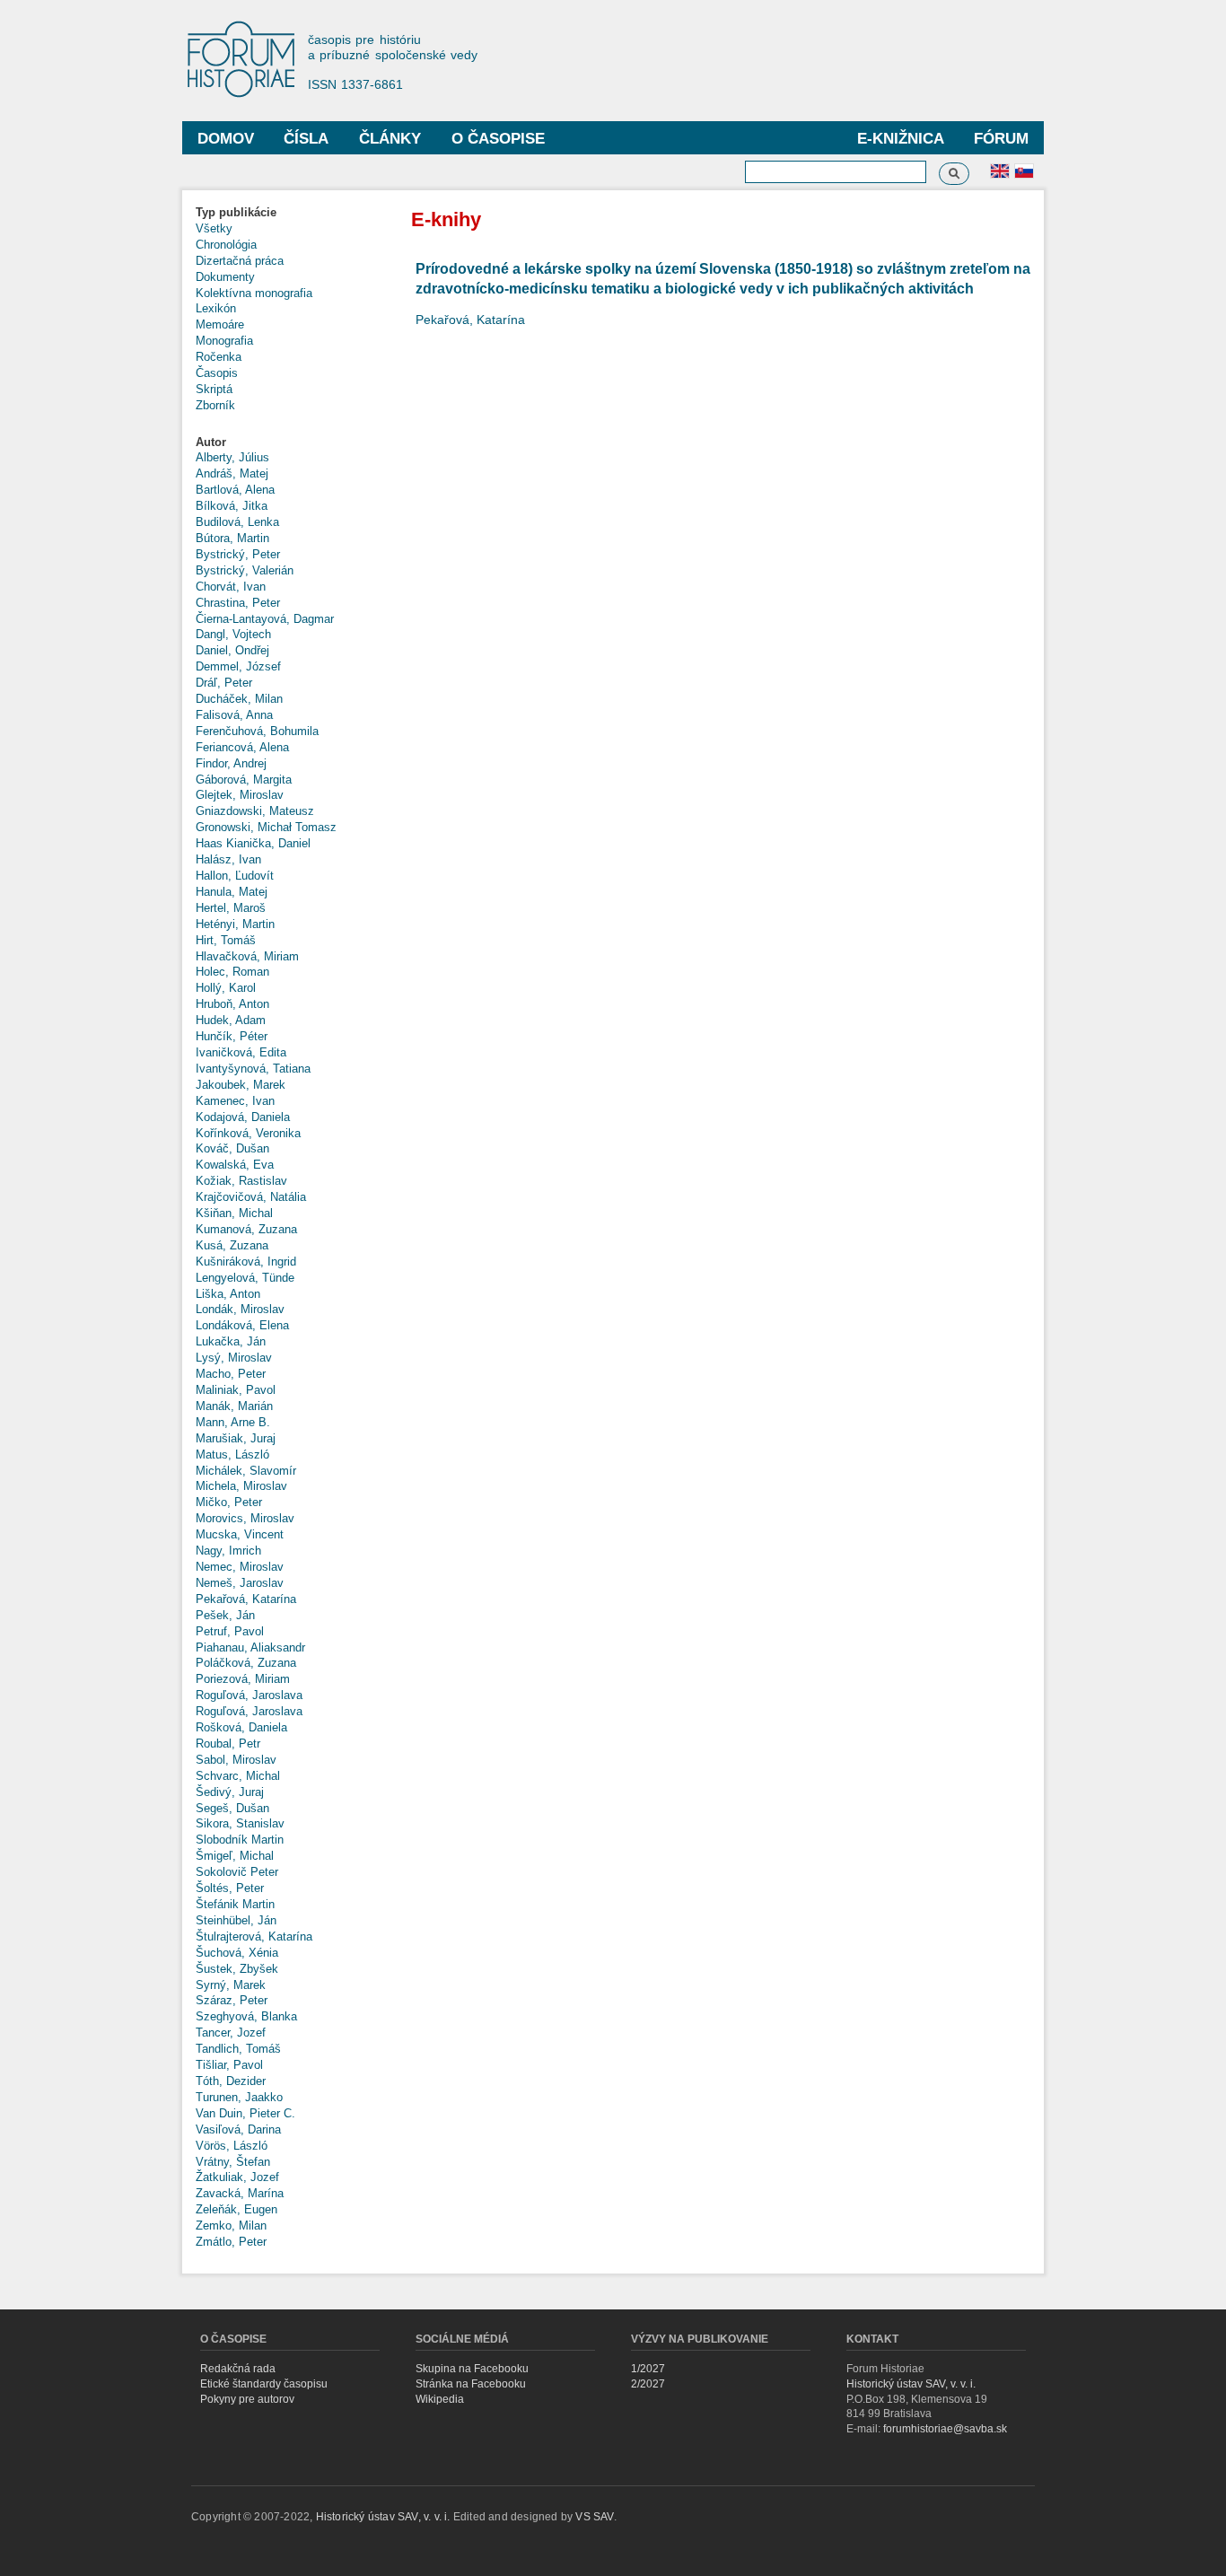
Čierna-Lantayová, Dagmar (265, 619)
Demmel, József (238, 666)
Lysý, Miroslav (234, 1358)
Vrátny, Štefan (233, 2162)
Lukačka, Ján (231, 1341)
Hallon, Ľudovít (235, 876)
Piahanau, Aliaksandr (250, 1647)
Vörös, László (232, 2146)
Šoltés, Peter (230, 1888)
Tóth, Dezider (231, 2081)
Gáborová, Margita (244, 780)
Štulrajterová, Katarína (254, 1936)
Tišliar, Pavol (229, 2065)
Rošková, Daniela (241, 1727)
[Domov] (250, 61)
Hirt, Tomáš (226, 940)
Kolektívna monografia (254, 293)
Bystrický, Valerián (245, 570)
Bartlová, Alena (235, 490)
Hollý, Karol (226, 988)
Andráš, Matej (232, 473)
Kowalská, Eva (235, 1165)
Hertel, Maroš (231, 908)
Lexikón (216, 308)
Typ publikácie (236, 212)
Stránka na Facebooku (471, 2384)
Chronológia (226, 245)
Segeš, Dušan (232, 1808)
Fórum (1001, 139)
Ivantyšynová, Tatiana (253, 1069)
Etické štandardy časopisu (264, 2384)
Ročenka (219, 357)
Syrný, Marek (231, 1985)
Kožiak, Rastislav (241, 1181)
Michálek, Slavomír (246, 1471)
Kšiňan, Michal (234, 1213)
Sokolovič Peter (237, 1872)
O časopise (498, 139)
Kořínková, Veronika (248, 1133)
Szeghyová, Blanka (246, 2016)
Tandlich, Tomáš (238, 2049)
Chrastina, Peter (238, 603)
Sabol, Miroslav (236, 1760)
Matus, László (232, 1454)
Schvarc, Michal (238, 1776)
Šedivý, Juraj (230, 1792)
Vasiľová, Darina (238, 2129)
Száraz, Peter (232, 2000)
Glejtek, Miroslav (240, 795)
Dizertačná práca (240, 261)
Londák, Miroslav (240, 1309)
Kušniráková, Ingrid (246, 1262)
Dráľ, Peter (224, 683)
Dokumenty (225, 277)
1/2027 (648, 2369)
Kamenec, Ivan (235, 1101)
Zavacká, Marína (240, 2193)
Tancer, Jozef (231, 2033)
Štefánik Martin (235, 1904)
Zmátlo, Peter (231, 2242)
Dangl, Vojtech (233, 634)
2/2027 (648, 2384)
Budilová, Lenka (237, 522)
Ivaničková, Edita (241, 1052)
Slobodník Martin (240, 1840)
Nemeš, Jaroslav (240, 1583)
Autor (211, 442)
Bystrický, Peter (238, 554)
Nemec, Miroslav (240, 1567)
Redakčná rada (238, 2369)
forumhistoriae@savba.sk (945, 2429)
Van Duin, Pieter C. (245, 2113)
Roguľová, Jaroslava (249, 1695)
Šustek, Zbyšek (237, 1969)
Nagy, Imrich (228, 1551)
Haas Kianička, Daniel (253, 843)
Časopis (217, 373)
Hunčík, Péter (232, 1036)
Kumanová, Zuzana (246, 1229)
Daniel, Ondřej (232, 650)
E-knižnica (901, 139)
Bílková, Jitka (232, 506)
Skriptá (214, 389)
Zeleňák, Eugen (236, 2209)
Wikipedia (440, 2399)
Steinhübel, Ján (236, 1920)
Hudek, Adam (231, 1020)
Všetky (214, 228)
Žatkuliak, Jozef (237, 2177)
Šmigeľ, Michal (235, 1856)
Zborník (215, 405)
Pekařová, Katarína (246, 1599)
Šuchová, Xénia (237, 1953)
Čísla (306, 139)
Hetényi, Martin (235, 924)
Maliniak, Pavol (236, 1390)
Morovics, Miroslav (245, 1518)
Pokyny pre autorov (247, 2399)
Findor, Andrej (231, 763)
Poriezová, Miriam (243, 1679)
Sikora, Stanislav (240, 1823)
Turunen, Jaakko (239, 2097)
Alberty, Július (232, 457)
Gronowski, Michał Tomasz (266, 827)
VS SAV (594, 2517)
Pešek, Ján (225, 1615)
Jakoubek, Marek (241, 1085)
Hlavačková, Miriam (247, 956)
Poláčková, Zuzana (246, 1663)
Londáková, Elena (242, 1325)
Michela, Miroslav (241, 1486)
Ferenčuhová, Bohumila (257, 731)
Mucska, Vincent (240, 1534)
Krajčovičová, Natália (251, 1197)
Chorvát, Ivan (231, 587)
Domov (226, 139)
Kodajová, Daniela (243, 1117)
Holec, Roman (232, 972)
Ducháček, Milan (239, 699)
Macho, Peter (231, 1374)
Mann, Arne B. (233, 1422)
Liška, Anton (228, 1294)
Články (390, 139)
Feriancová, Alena (242, 747)
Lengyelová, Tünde (245, 1278)
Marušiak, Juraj (236, 1438)
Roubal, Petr (228, 1744)
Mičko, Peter (229, 1502)
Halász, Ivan (228, 859)
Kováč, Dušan (232, 1148)
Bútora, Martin (232, 538)
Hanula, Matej (232, 892)
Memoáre (220, 324)
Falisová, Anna (234, 715)
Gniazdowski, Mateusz (255, 811)
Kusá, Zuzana (232, 1245)
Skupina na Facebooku (472, 2369)
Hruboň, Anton (232, 1004)
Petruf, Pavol (230, 1631)
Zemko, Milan (231, 2226)
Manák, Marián (234, 1406)
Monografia (224, 341)
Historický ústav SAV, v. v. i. (911, 2384)
